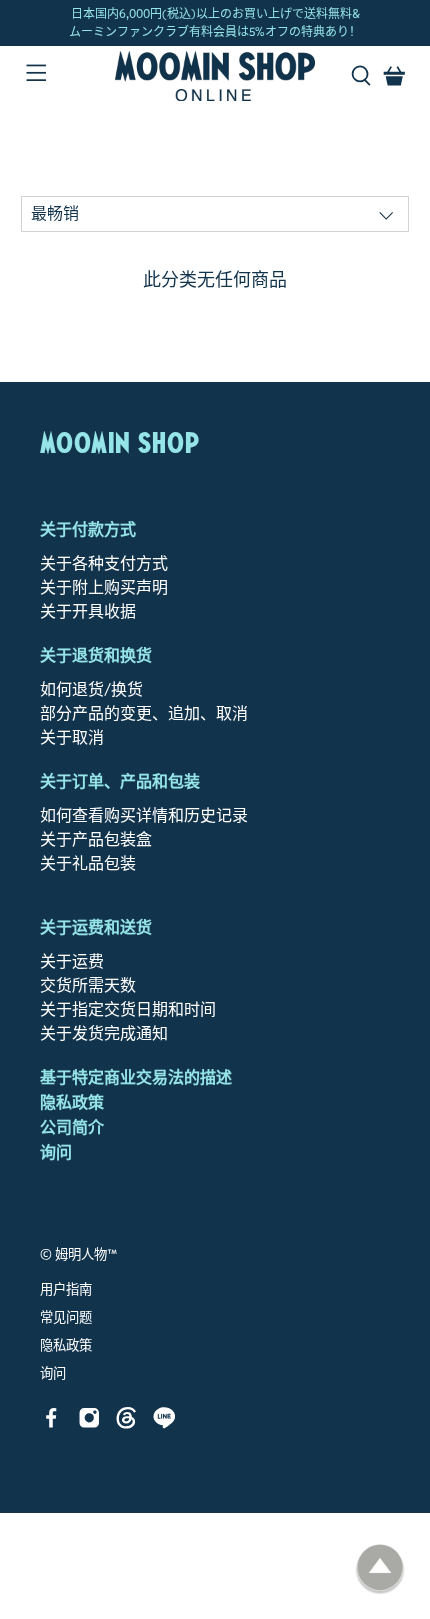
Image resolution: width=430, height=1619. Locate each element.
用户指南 (66, 1290)
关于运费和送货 (96, 927)
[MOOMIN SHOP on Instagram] (89, 1423)
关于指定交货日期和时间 (128, 1009)
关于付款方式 (88, 529)
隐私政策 (72, 1102)
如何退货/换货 (91, 689)
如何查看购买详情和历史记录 (144, 815)
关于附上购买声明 (104, 587)
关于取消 (72, 737)
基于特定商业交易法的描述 (136, 1077)
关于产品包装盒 (96, 839)
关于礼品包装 (88, 863)
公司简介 (72, 1127)
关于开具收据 (88, 611)
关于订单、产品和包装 (120, 781)
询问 (56, 1152)
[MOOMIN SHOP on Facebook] (51, 1423)
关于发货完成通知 (104, 1033)
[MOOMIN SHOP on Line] (164, 1423)
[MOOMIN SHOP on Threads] (126, 1423)
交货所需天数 (88, 985)
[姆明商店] (215, 76)
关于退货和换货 (96, 655)
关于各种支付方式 (104, 563)
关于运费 (72, 961)
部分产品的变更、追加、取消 (144, 713)
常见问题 (66, 1318)
